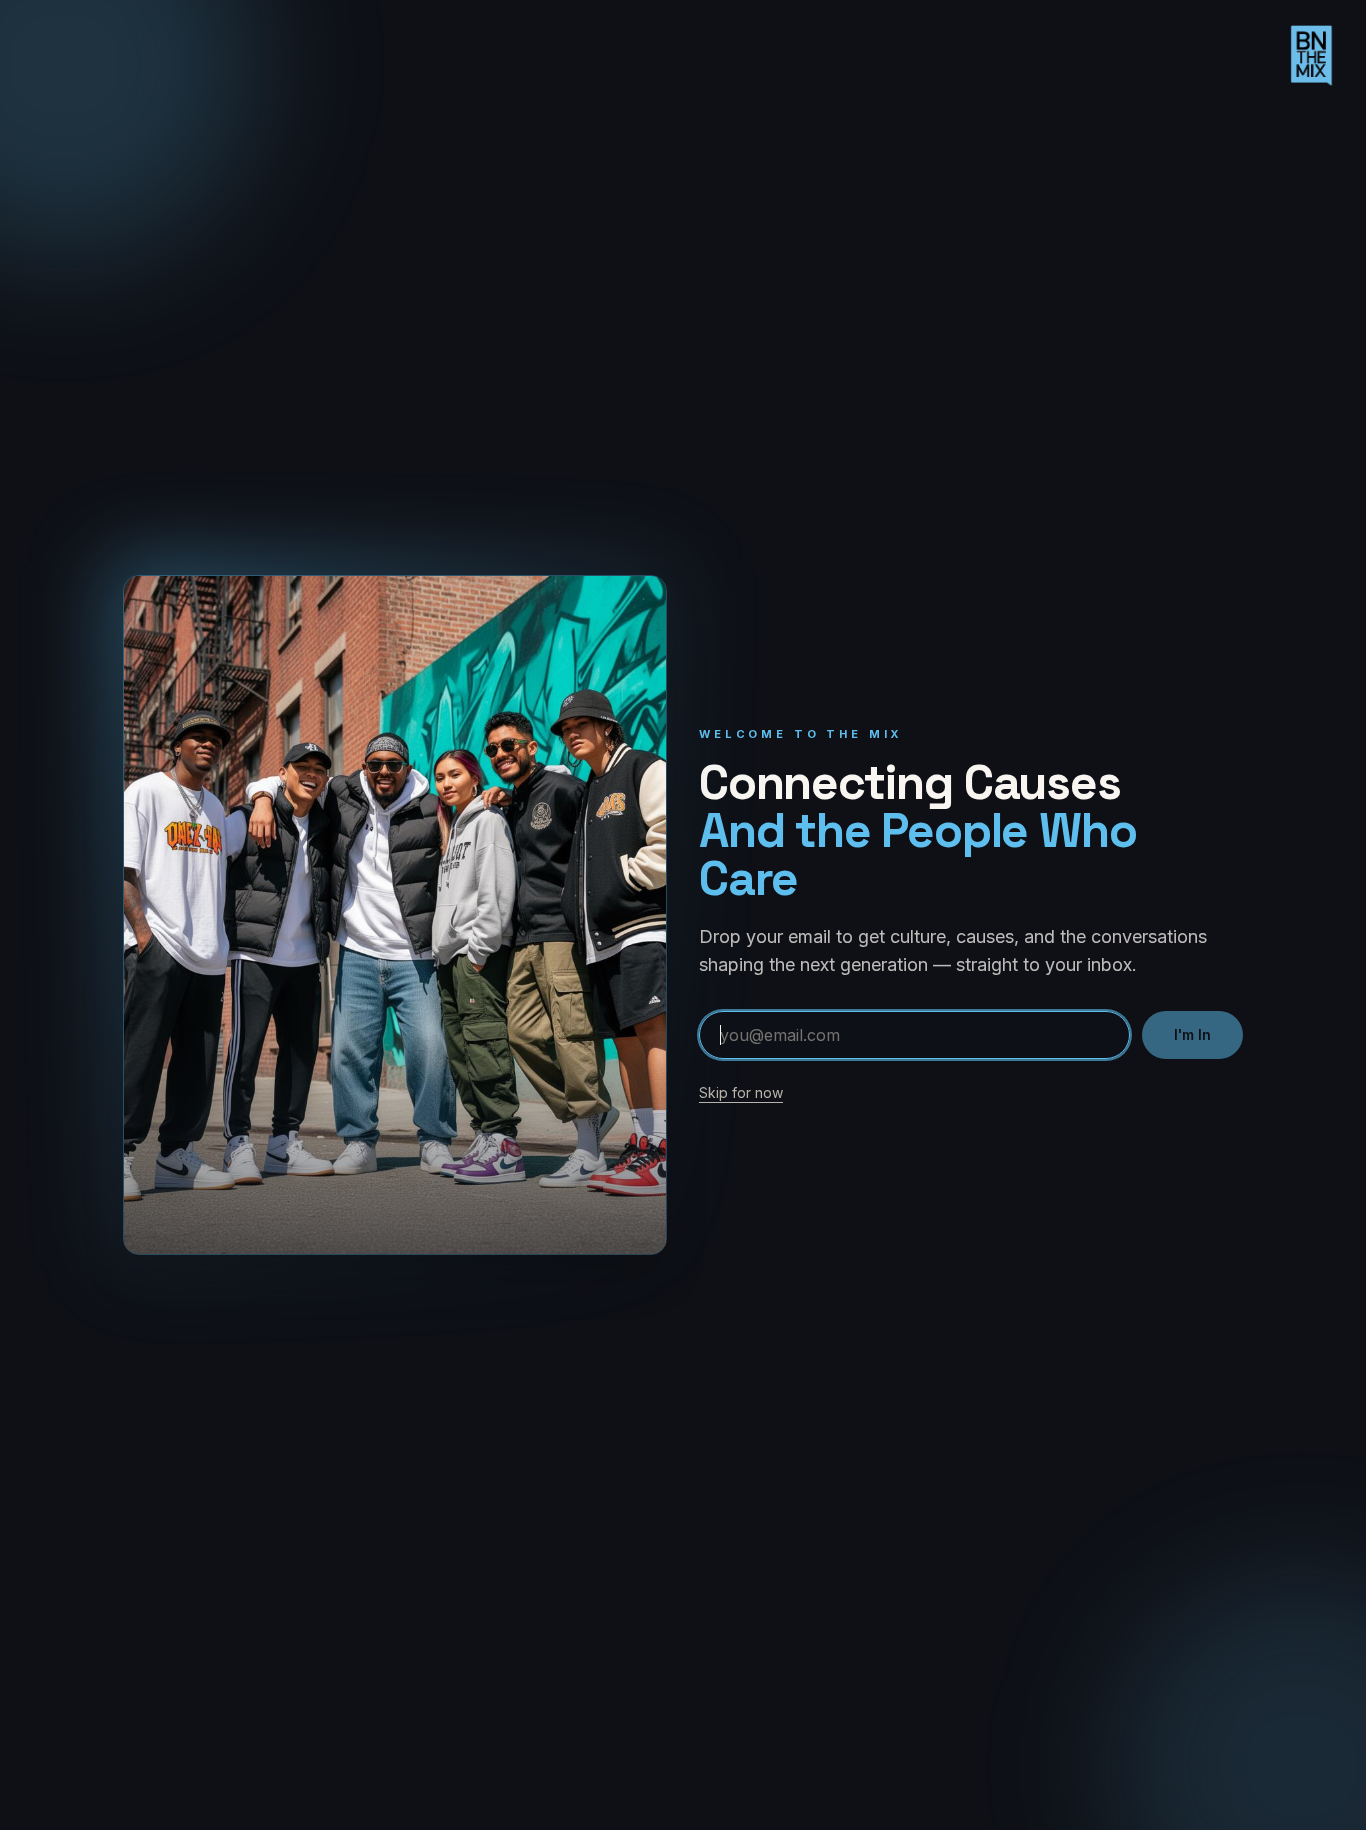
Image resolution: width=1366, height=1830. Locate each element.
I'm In (1192, 1034)
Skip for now (741, 1092)
